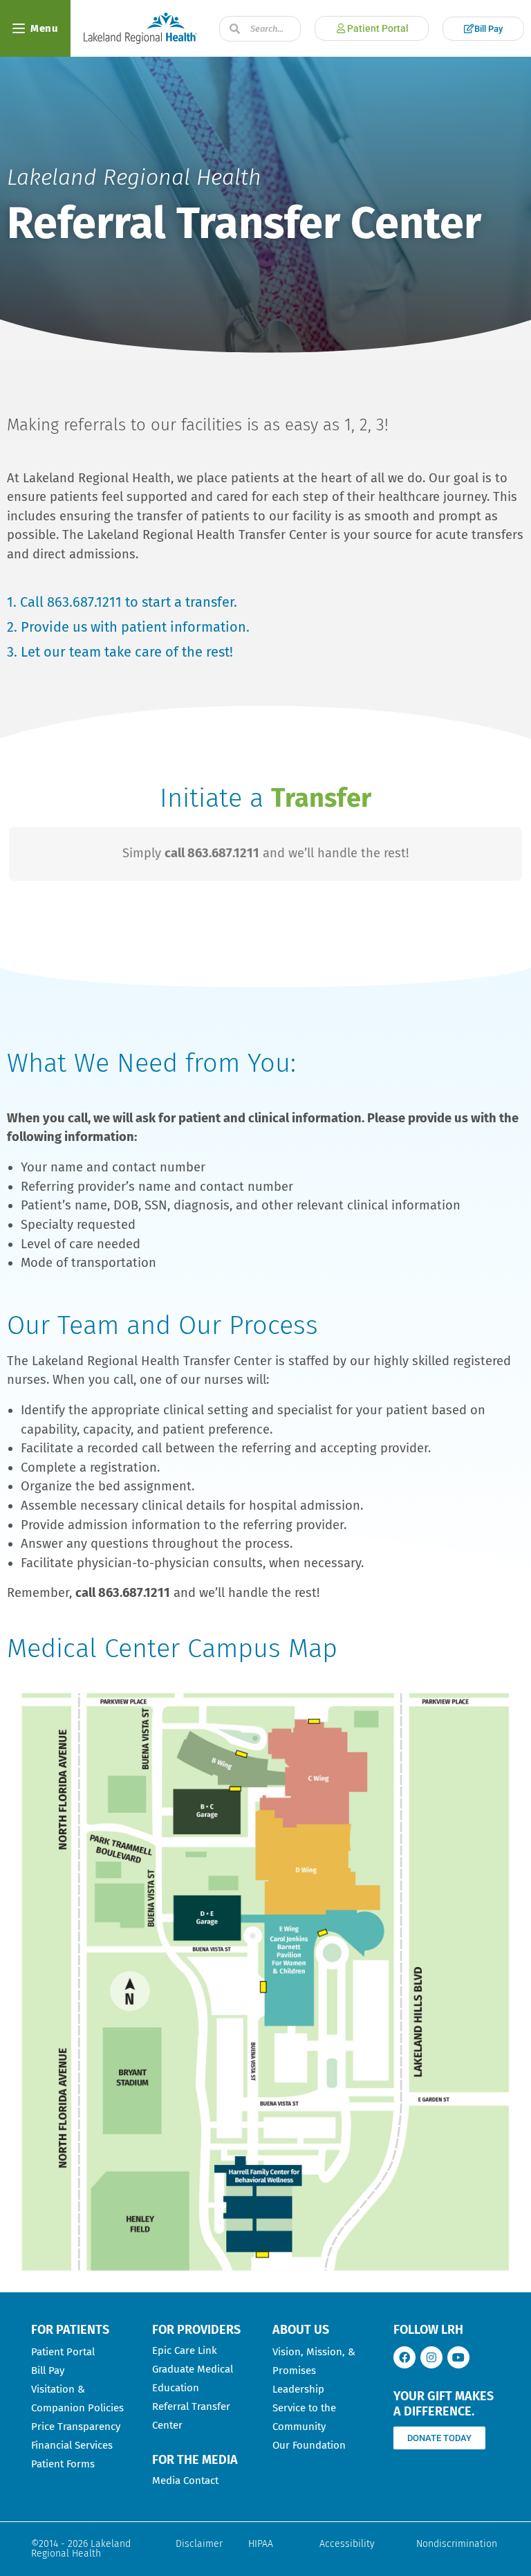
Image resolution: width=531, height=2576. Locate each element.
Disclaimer (199, 2544)
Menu (44, 28)
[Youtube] (458, 2357)
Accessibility (347, 2544)
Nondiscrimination (457, 2544)
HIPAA (261, 2544)
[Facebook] (404, 2357)
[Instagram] (431, 2357)
